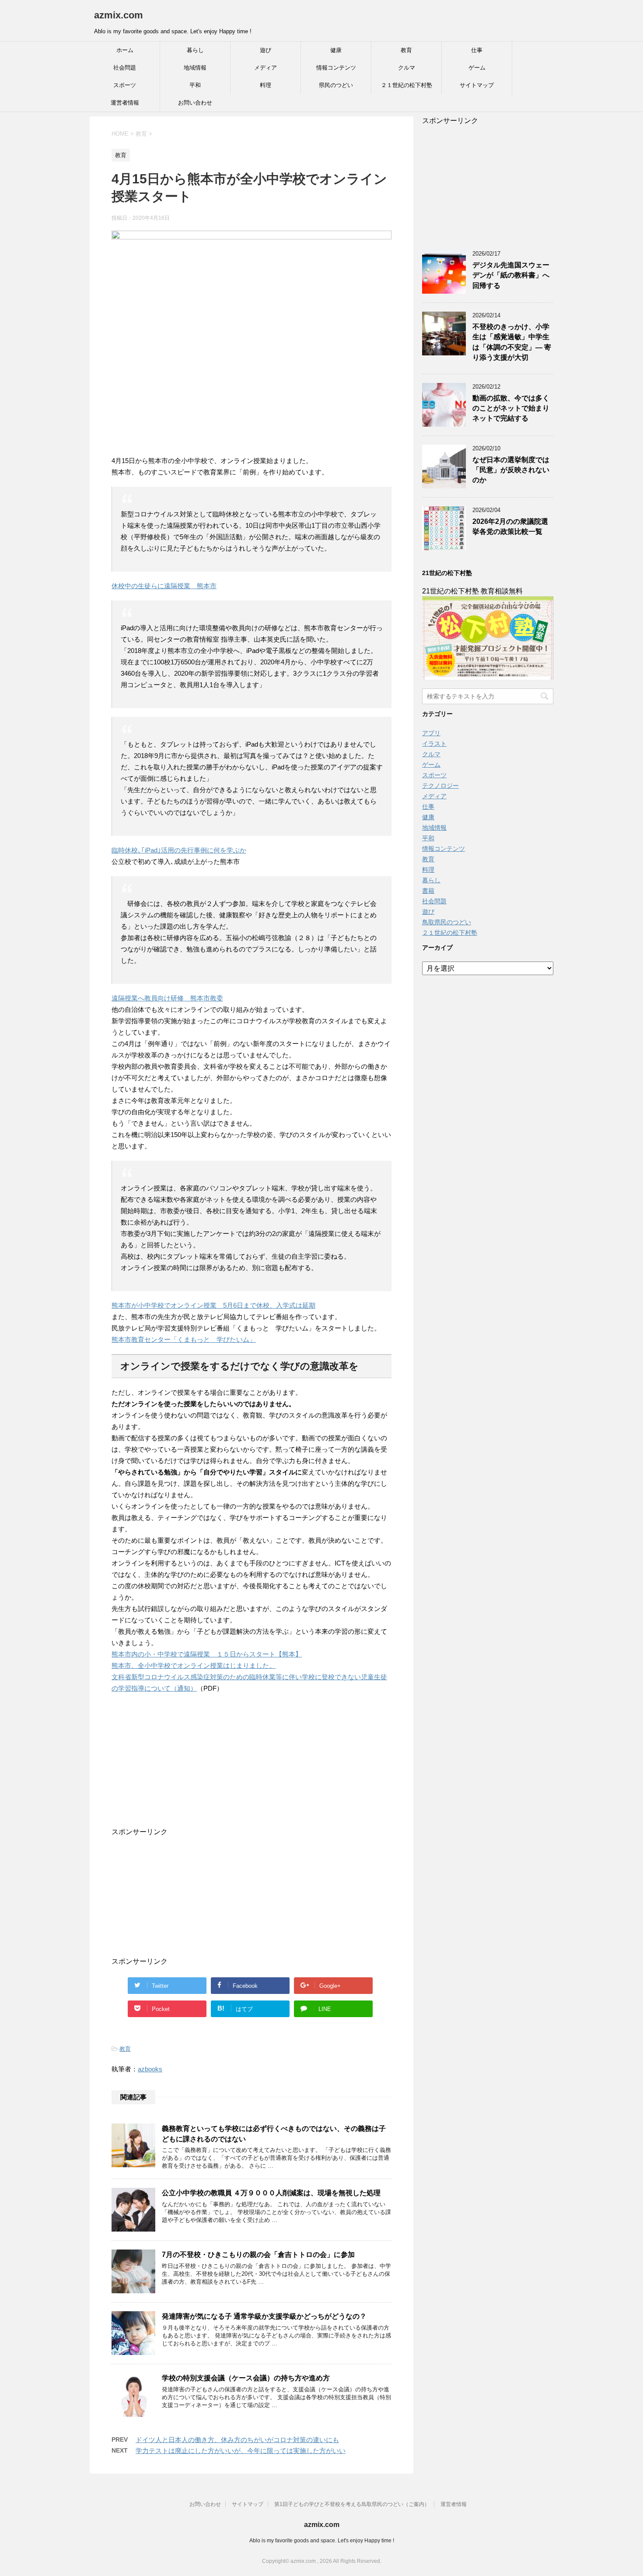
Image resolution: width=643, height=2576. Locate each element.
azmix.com (119, 15)
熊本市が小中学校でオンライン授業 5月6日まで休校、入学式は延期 (213, 1305)
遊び (266, 50)
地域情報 (195, 68)
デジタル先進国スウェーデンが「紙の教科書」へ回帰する (511, 275)
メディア (266, 68)
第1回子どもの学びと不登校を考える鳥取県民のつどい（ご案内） (352, 2504)
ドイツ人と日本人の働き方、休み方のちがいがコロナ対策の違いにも (237, 2440)
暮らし (195, 50)
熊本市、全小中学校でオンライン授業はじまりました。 (194, 1665)
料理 (266, 85)
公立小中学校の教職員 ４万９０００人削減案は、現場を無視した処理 (271, 2193)
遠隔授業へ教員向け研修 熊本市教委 (167, 998)
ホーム (125, 50)
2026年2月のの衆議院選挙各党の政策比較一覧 (510, 526)
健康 (336, 50)
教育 (406, 50)
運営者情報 (125, 103)
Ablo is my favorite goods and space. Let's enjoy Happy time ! (322, 2541)
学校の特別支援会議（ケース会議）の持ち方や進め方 (246, 2378)
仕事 (477, 50)
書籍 (428, 891)
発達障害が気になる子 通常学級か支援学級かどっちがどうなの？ (264, 2316)
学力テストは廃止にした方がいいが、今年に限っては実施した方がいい (241, 2451)
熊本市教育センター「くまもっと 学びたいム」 (184, 1339)
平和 (195, 85)
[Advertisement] (243, 1773)
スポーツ (125, 85)
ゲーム (477, 68)
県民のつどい (336, 85)
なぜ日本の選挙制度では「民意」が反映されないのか (511, 470)
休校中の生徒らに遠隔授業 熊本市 (164, 586)
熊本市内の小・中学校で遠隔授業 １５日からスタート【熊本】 (207, 1654)
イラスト (434, 744)
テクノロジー (440, 786)
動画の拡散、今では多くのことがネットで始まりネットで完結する (511, 408)
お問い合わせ (195, 103)
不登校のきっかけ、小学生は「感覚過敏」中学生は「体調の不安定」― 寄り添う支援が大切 (512, 342)
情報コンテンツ (336, 68)
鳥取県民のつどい (447, 922)
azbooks (150, 2069)
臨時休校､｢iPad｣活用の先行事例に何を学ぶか (179, 850)
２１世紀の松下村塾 (407, 85)
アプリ (431, 733)
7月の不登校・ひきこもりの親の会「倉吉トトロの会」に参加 (258, 2255)
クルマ (407, 68)
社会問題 (125, 68)
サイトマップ (477, 85)
